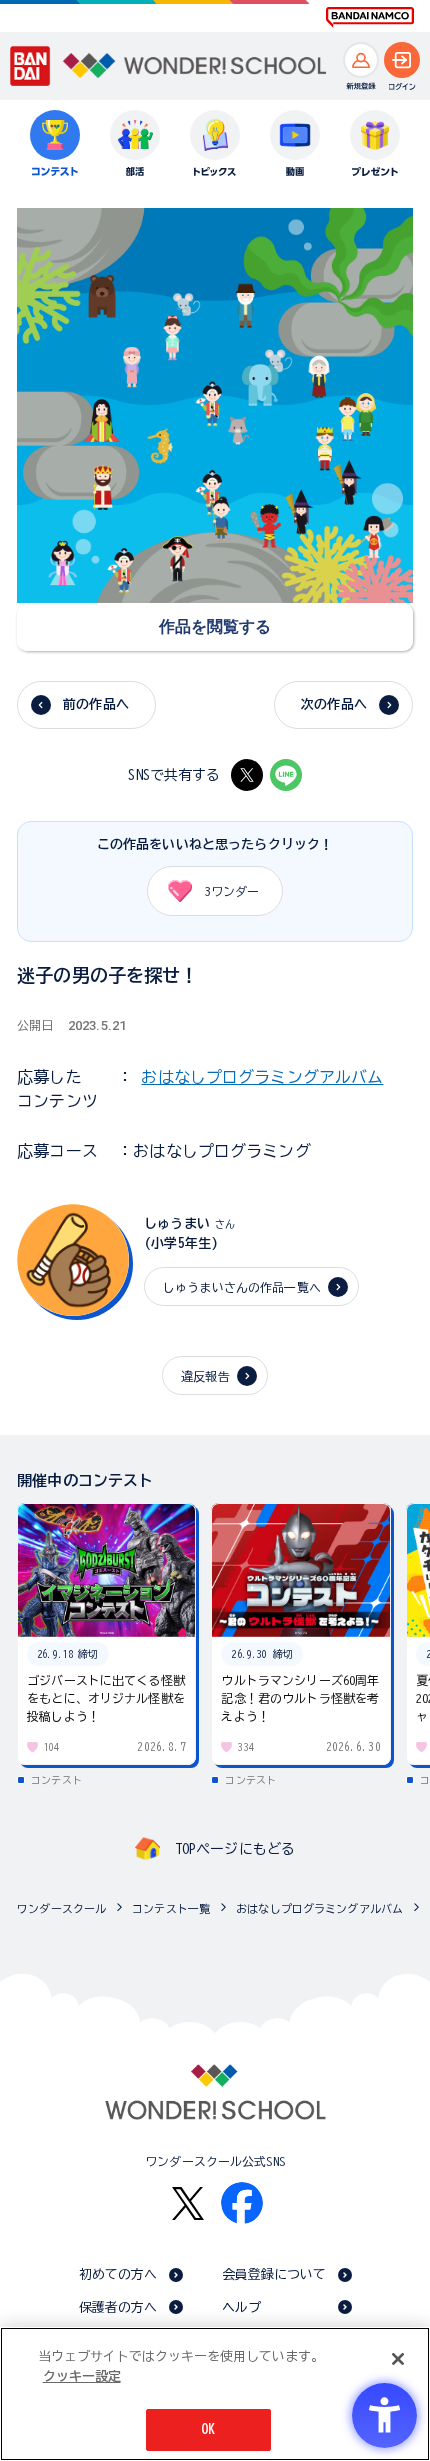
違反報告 (205, 1376)
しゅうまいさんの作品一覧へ (242, 1287)
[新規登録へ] (361, 60)
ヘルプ (241, 2307)
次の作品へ (334, 704)
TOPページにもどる (235, 1849)
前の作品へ (96, 704)
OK (208, 2429)
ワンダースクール (61, 1908)
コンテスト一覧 (171, 1908)
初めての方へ (118, 2274)
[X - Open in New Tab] (247, 775)
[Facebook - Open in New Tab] (242, 2203)
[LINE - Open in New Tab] (286, 775)
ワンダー (232, 891)
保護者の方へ (118, 2307)
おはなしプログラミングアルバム (262, 1077)
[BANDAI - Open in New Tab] (30, 65)
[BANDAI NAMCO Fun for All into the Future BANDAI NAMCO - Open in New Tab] (370, 17)
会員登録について (274, 2274)
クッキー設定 (82, 2376)
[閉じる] (398, 2359)
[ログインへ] (402, 60)
